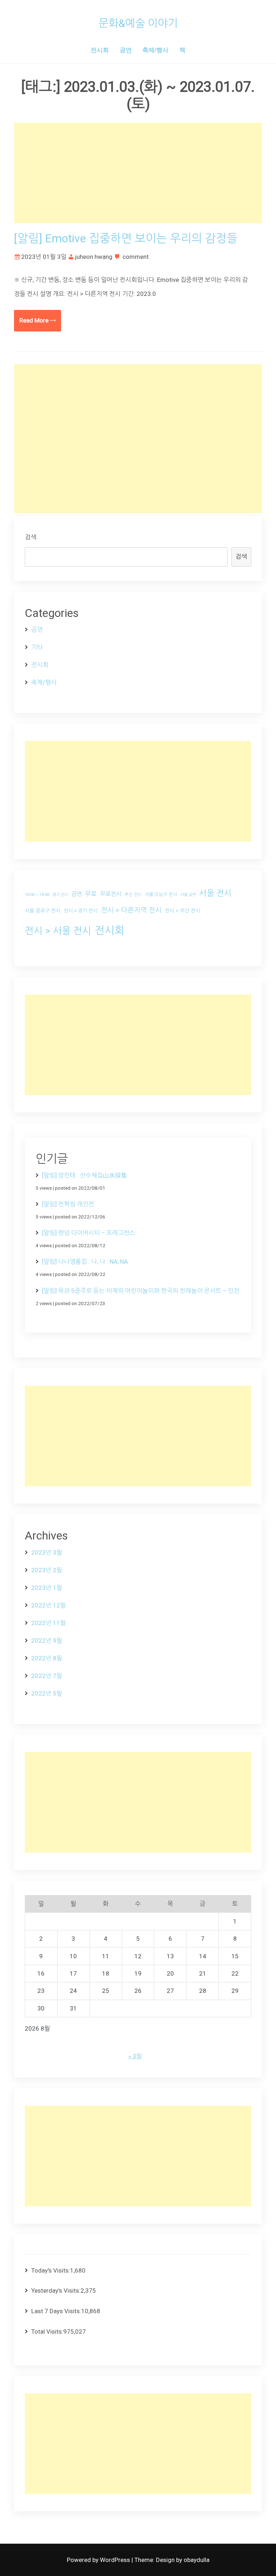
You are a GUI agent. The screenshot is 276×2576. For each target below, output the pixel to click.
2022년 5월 (47, 1693)
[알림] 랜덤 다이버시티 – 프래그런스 (89, 1233)
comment (136, 257)
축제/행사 (155, 50)
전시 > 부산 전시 (183, 911)
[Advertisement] (138, 173)
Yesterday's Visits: (56, 2291)
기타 (37, 647)
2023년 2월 (47, 1570)
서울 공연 (188, 895)
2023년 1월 (47, 1588)
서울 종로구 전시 (43, 911)
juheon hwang (94, 257)
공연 (126, 50)
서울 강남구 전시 (161, 894)
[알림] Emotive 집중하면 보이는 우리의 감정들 (126, 238)
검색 (31, 537)
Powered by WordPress (99, 2560)
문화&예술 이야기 (138, 23)
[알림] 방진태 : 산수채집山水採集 (85, 1175)
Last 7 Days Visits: (56, 2311)
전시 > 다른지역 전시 (131, 910)
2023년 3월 (47, 1552)
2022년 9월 (47, 1641)
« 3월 (135, 2056)
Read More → (38, 320)
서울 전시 (215, 893)
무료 (91, 894)
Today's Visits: (51, 2270)
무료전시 (111, 894)
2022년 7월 (47, 1676)
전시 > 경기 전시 (81, 911)
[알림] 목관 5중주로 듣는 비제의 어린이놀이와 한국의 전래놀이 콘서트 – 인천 (141, 1291)
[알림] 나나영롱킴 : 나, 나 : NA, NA (85, 1262)
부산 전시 (133, 894)
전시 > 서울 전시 (58, 931)
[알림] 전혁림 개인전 (68, 1204)
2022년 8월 (47, 1658)
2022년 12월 (49, 1605)
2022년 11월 (49, 1623)
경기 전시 (60, 895)
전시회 (100, 50)
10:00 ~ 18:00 (37, 895)
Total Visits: (47, 2332)
